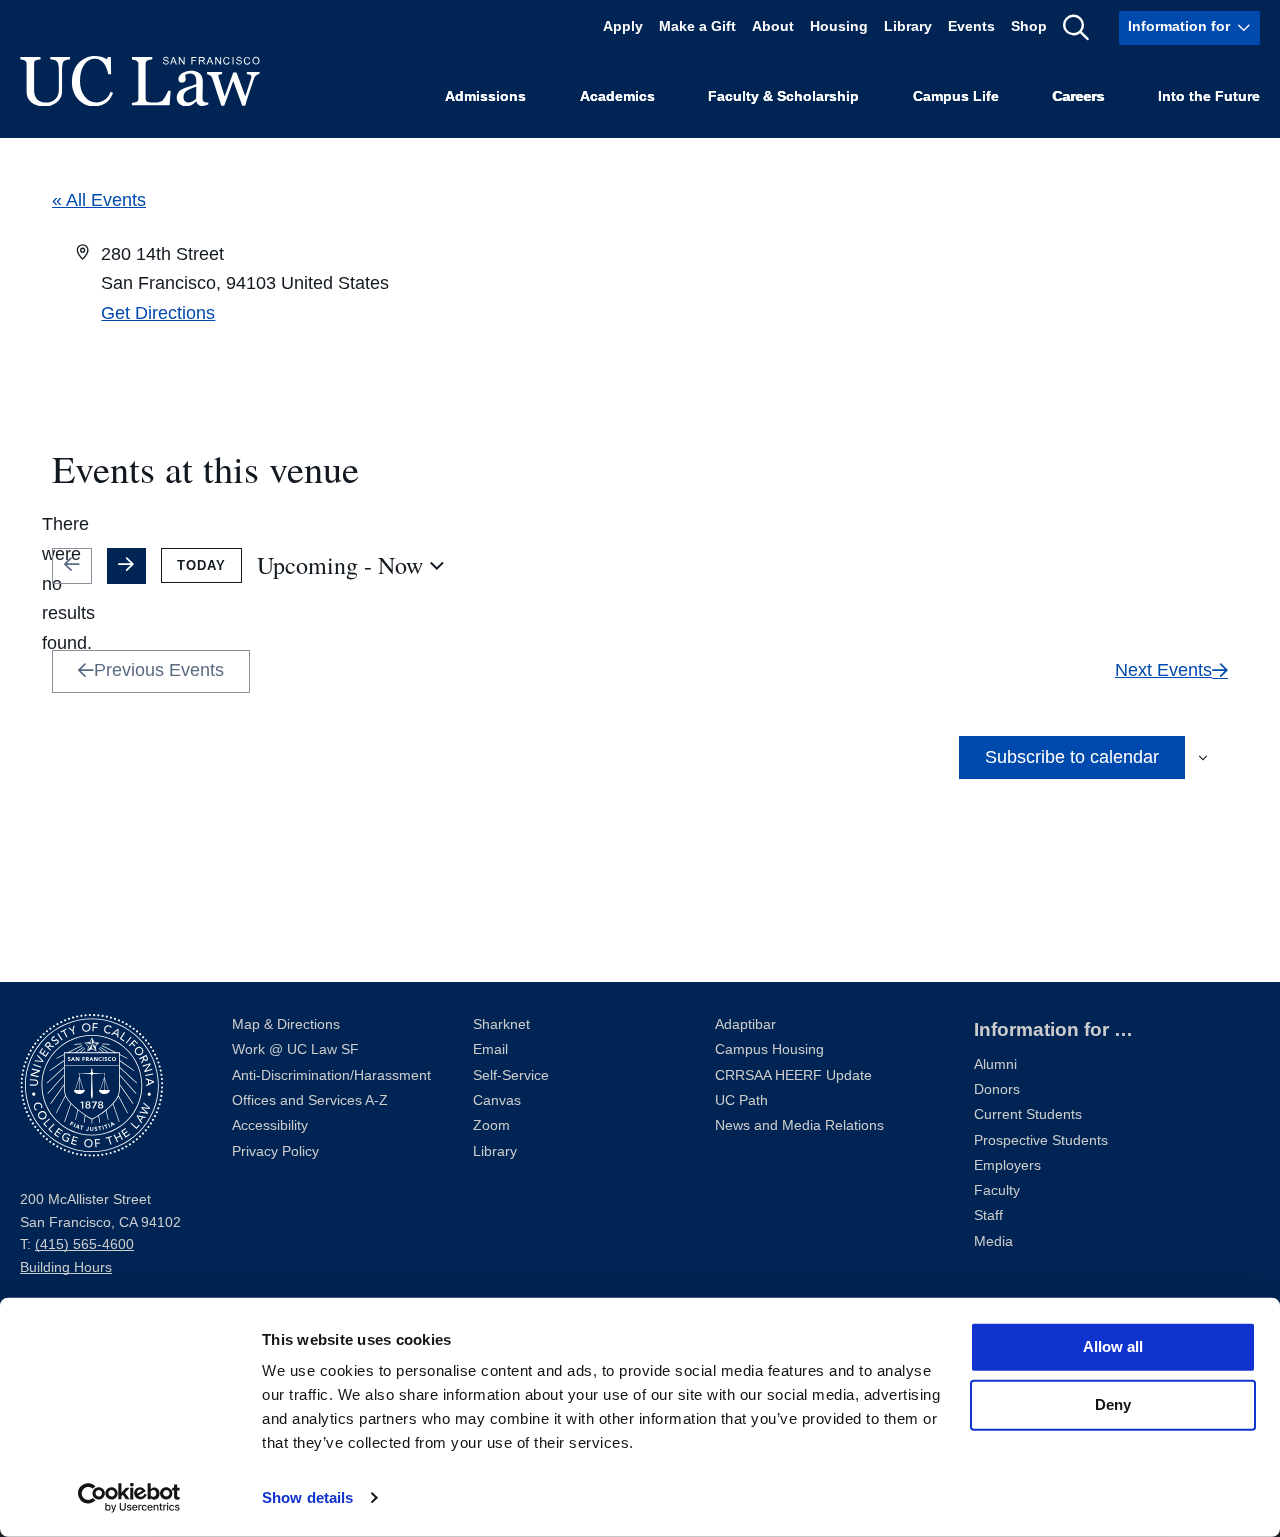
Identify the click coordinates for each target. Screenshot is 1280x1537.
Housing (839, 27)
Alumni (995, 1064)
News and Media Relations (799, 1125)
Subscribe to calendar (1072, 757)
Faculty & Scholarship (783, 96)
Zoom (491, 1125)
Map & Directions (286, 1024)
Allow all (1113, 1346)
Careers (1078, 96)
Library (908, 27)
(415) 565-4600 (84, 1244)
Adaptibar (745, 1024)
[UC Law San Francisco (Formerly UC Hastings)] (140, 81)
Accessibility (270, 1125)
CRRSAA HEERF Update (793, 1075)
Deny (1113, 1404)
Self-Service (511, 1075)
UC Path (741, 1100)
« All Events (99, 200)
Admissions (485, 96)
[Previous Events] (72, 566)
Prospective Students (1041, 1140)
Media (993, 1241)
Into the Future (1209, 96)
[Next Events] (127, 566)
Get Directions (158, 313)
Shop (1029, 27)
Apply (623, 27)
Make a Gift (697, 27)
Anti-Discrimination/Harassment (331, 1075)
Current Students (1028, 1114)
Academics (617, 96)
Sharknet (501, 1024)
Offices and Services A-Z (310, 1100)
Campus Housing (769, 1049)
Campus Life (956, 96)
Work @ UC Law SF (295, 1049)
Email (490, 1049)
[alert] (68, 584)
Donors (997, 1089)
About (773, 27)
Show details (307, 1497)
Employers (1007, 1165)
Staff (988, 1215)
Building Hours (66, 1267)
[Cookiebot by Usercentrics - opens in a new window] (129, 1498)
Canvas (497, 1100)
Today (201, 565)
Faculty (997, 1190)
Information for (1179, 27)
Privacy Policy (275, 1151)
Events (971, 27)
